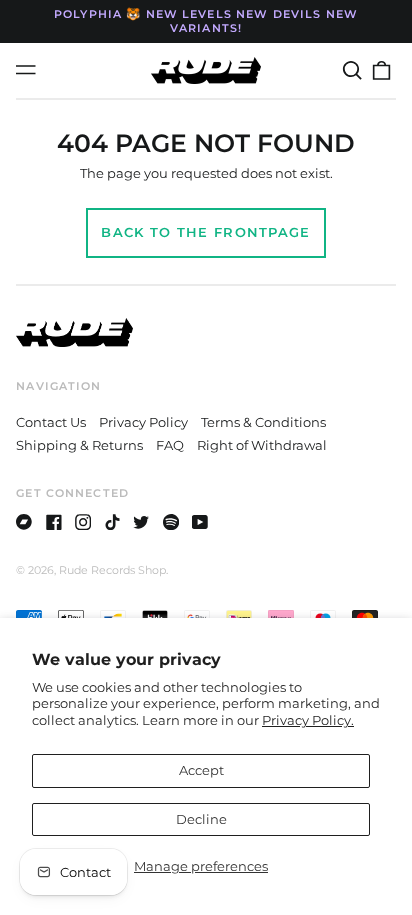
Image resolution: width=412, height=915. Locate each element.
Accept (201, 770)
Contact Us (51, 422)
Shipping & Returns (79, 445)
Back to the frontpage (205, 232)
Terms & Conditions (263, 422)
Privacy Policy (143, 422)
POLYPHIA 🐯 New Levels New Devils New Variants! (206, 21)
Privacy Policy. (308, 720)
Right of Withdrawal (262, 445)
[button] (351, 70)
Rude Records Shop (112, 570)
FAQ (170, 445)
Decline (201, 819)
